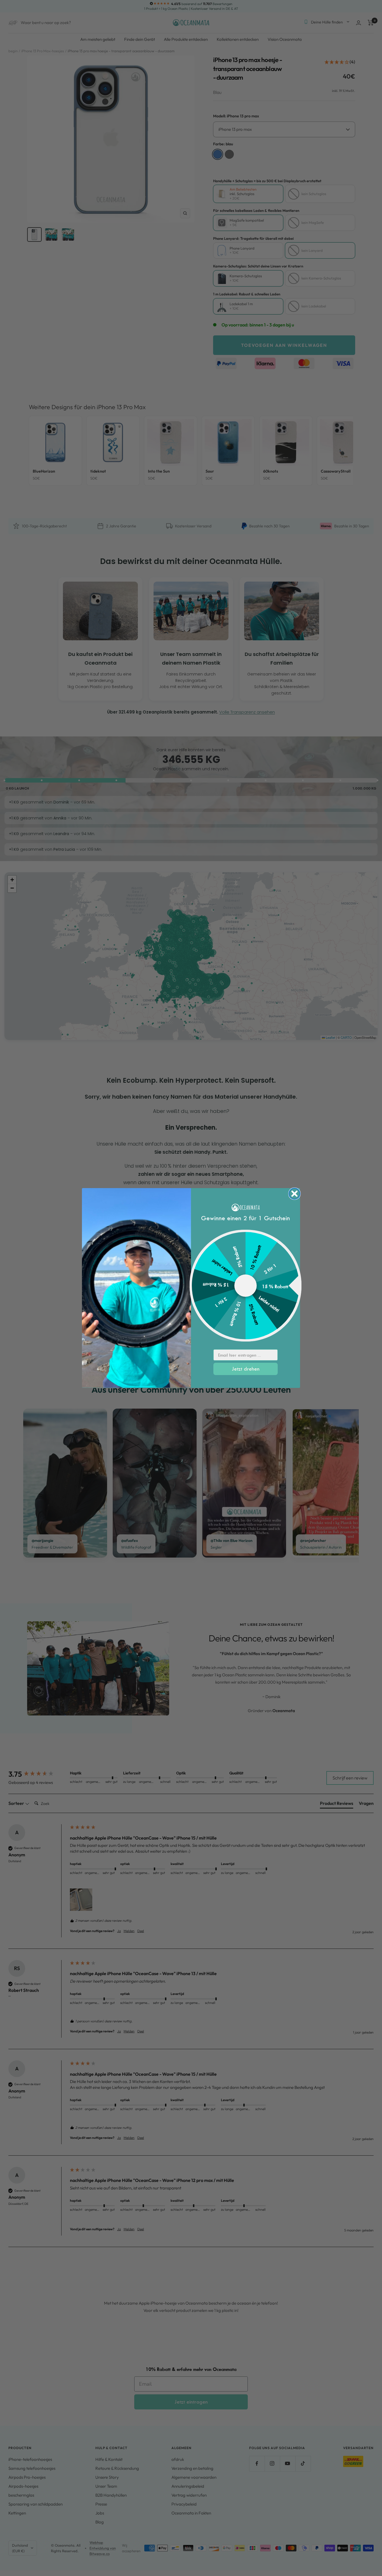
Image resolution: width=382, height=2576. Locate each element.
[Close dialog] (294, 1194)
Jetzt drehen (246, 1369)
